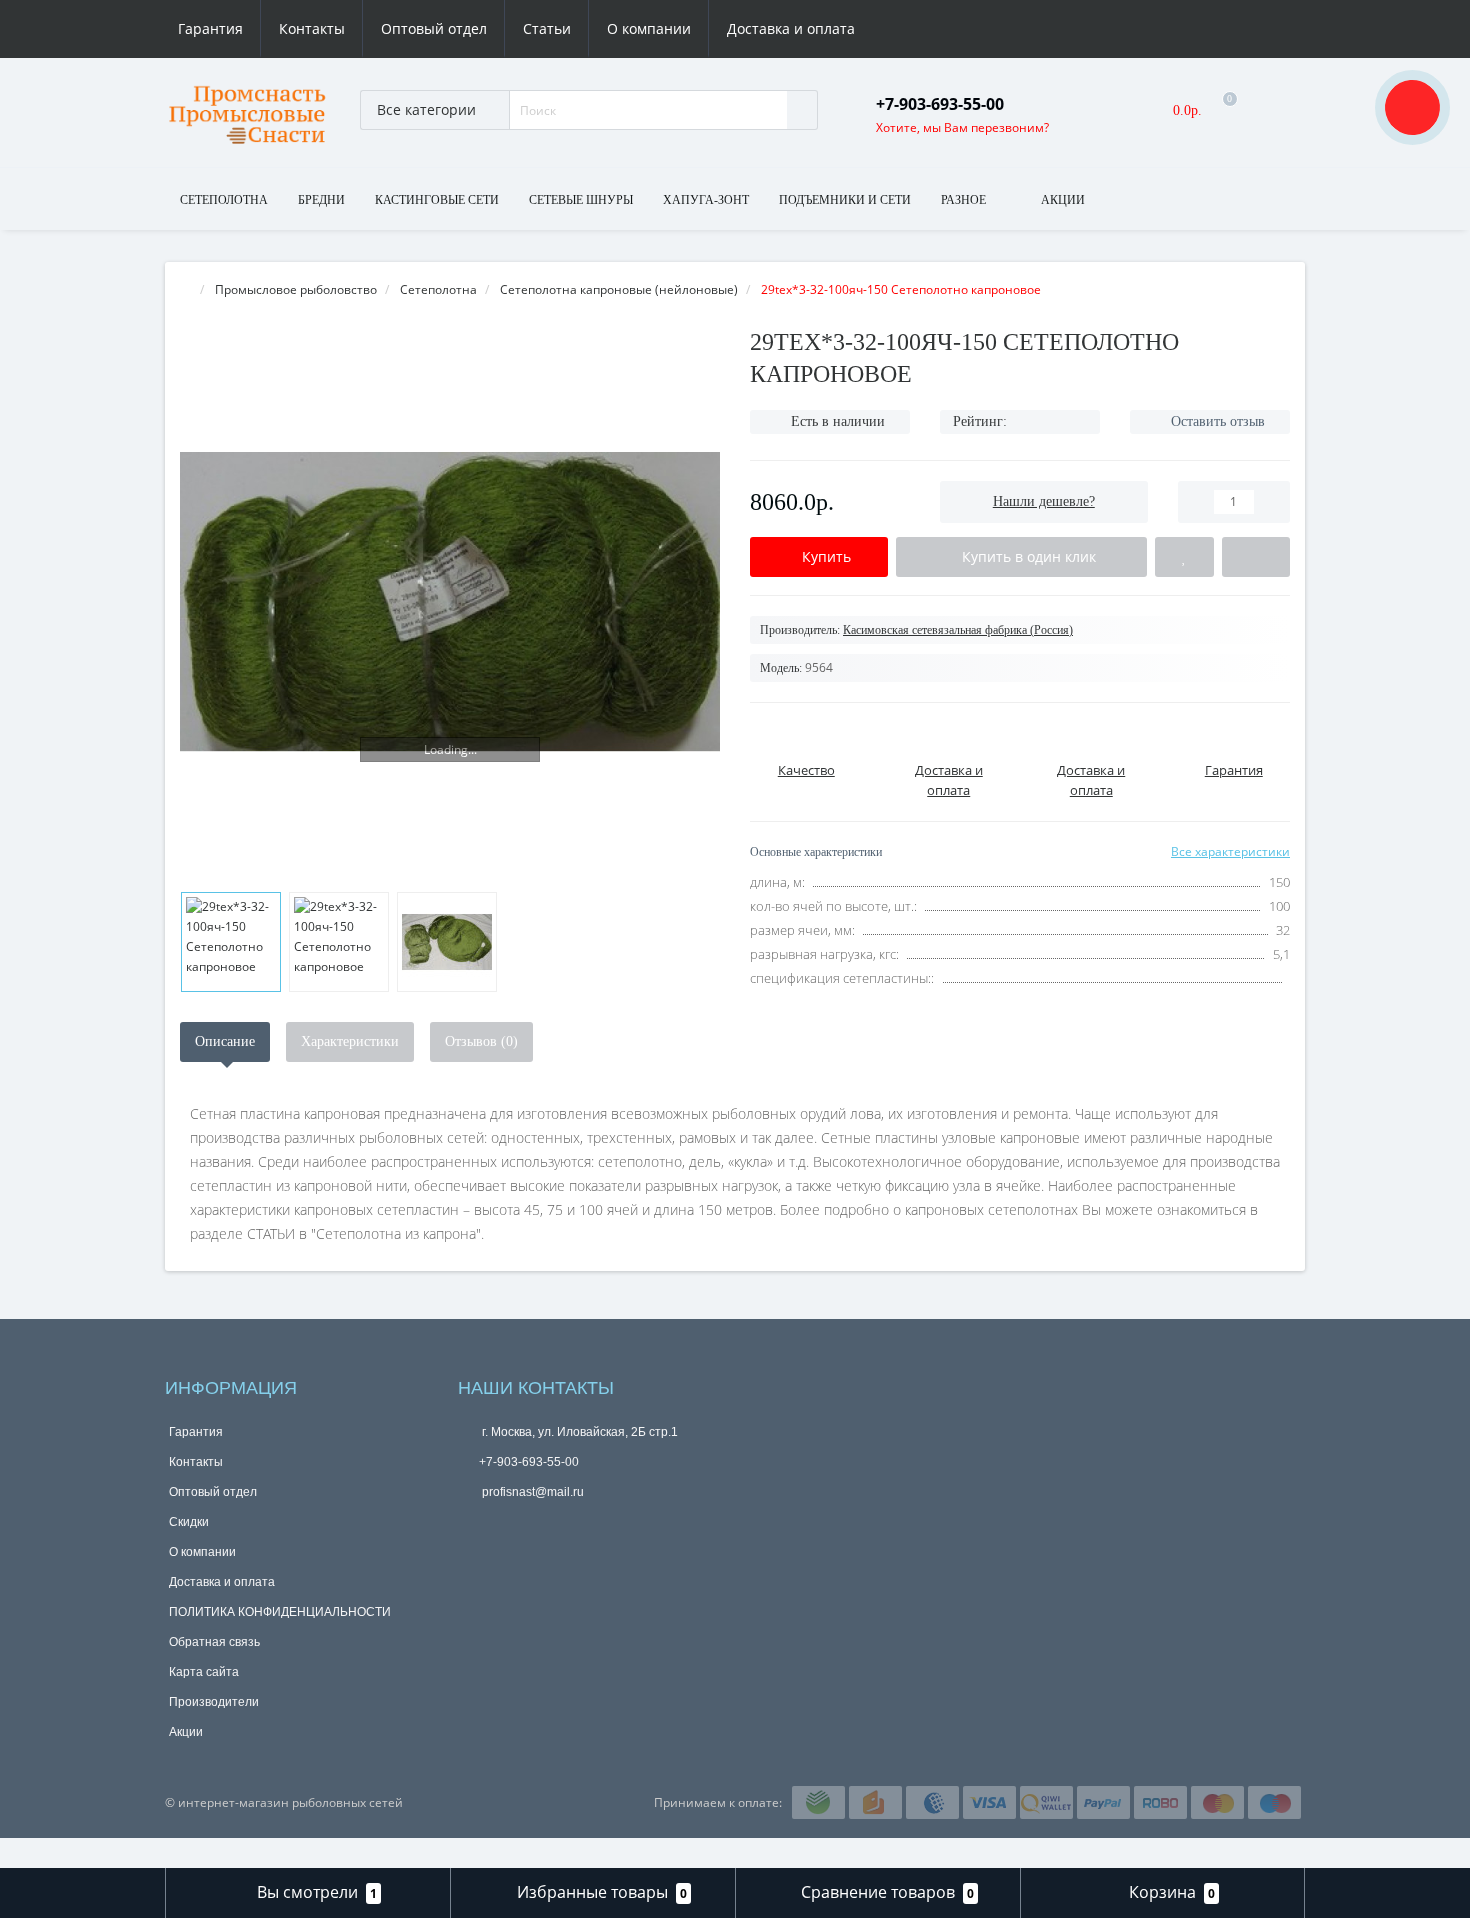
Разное (963, 200)
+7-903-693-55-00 (529, 1462)
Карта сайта (204, 1672)
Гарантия (210, 28)
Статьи (547, 28)
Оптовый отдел (434, 28)
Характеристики (350, 1041)
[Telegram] (505, 1526)
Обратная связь (214, 1642)
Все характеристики (1230, 851)
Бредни (321, 200)
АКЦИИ (1063, 200)
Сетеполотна (224, 200)
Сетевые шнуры (581, 200)
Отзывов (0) (481, 1041)
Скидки (189, 1522)
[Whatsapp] (472, 1523)
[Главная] (186, 289)
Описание (225, 1041)
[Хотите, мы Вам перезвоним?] (1412, 107)
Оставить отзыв (1218, 421)
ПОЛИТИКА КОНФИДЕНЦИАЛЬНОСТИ (280, 1612)
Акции (186, 1732)
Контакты (312, 28)
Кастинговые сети (437, 200)
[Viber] (538, 1528)
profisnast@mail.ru (531, 1492)
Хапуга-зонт (706, 200)
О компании (649, 28)
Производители (214, 1702)
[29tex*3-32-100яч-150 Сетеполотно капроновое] (450, 602)
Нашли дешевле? (1044, 501)
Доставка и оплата (791, 28)
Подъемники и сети (845, 200)
